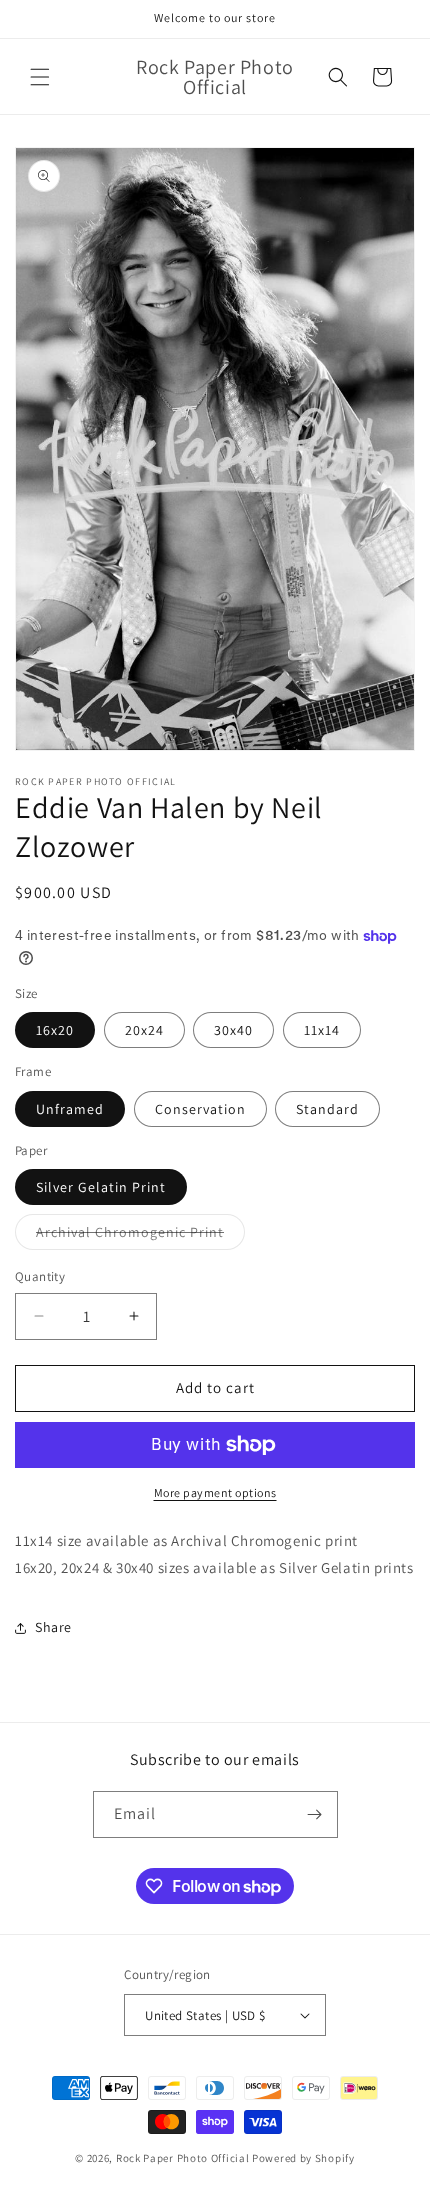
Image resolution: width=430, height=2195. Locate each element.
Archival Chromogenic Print (140, 1236)
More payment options (215, 1492)
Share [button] (53, 1627)
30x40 (233, 1030)
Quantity (40, 1276)
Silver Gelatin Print (101, 1187)
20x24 (144, 1030)
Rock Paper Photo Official (184, 2158)
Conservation (200, 1109)
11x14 (322, 1030)
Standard (327, 1109)
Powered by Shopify (303, 2158)
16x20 (55, 1030)
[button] (40, 77)
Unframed (70, 1109)
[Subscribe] (315, 1814)
